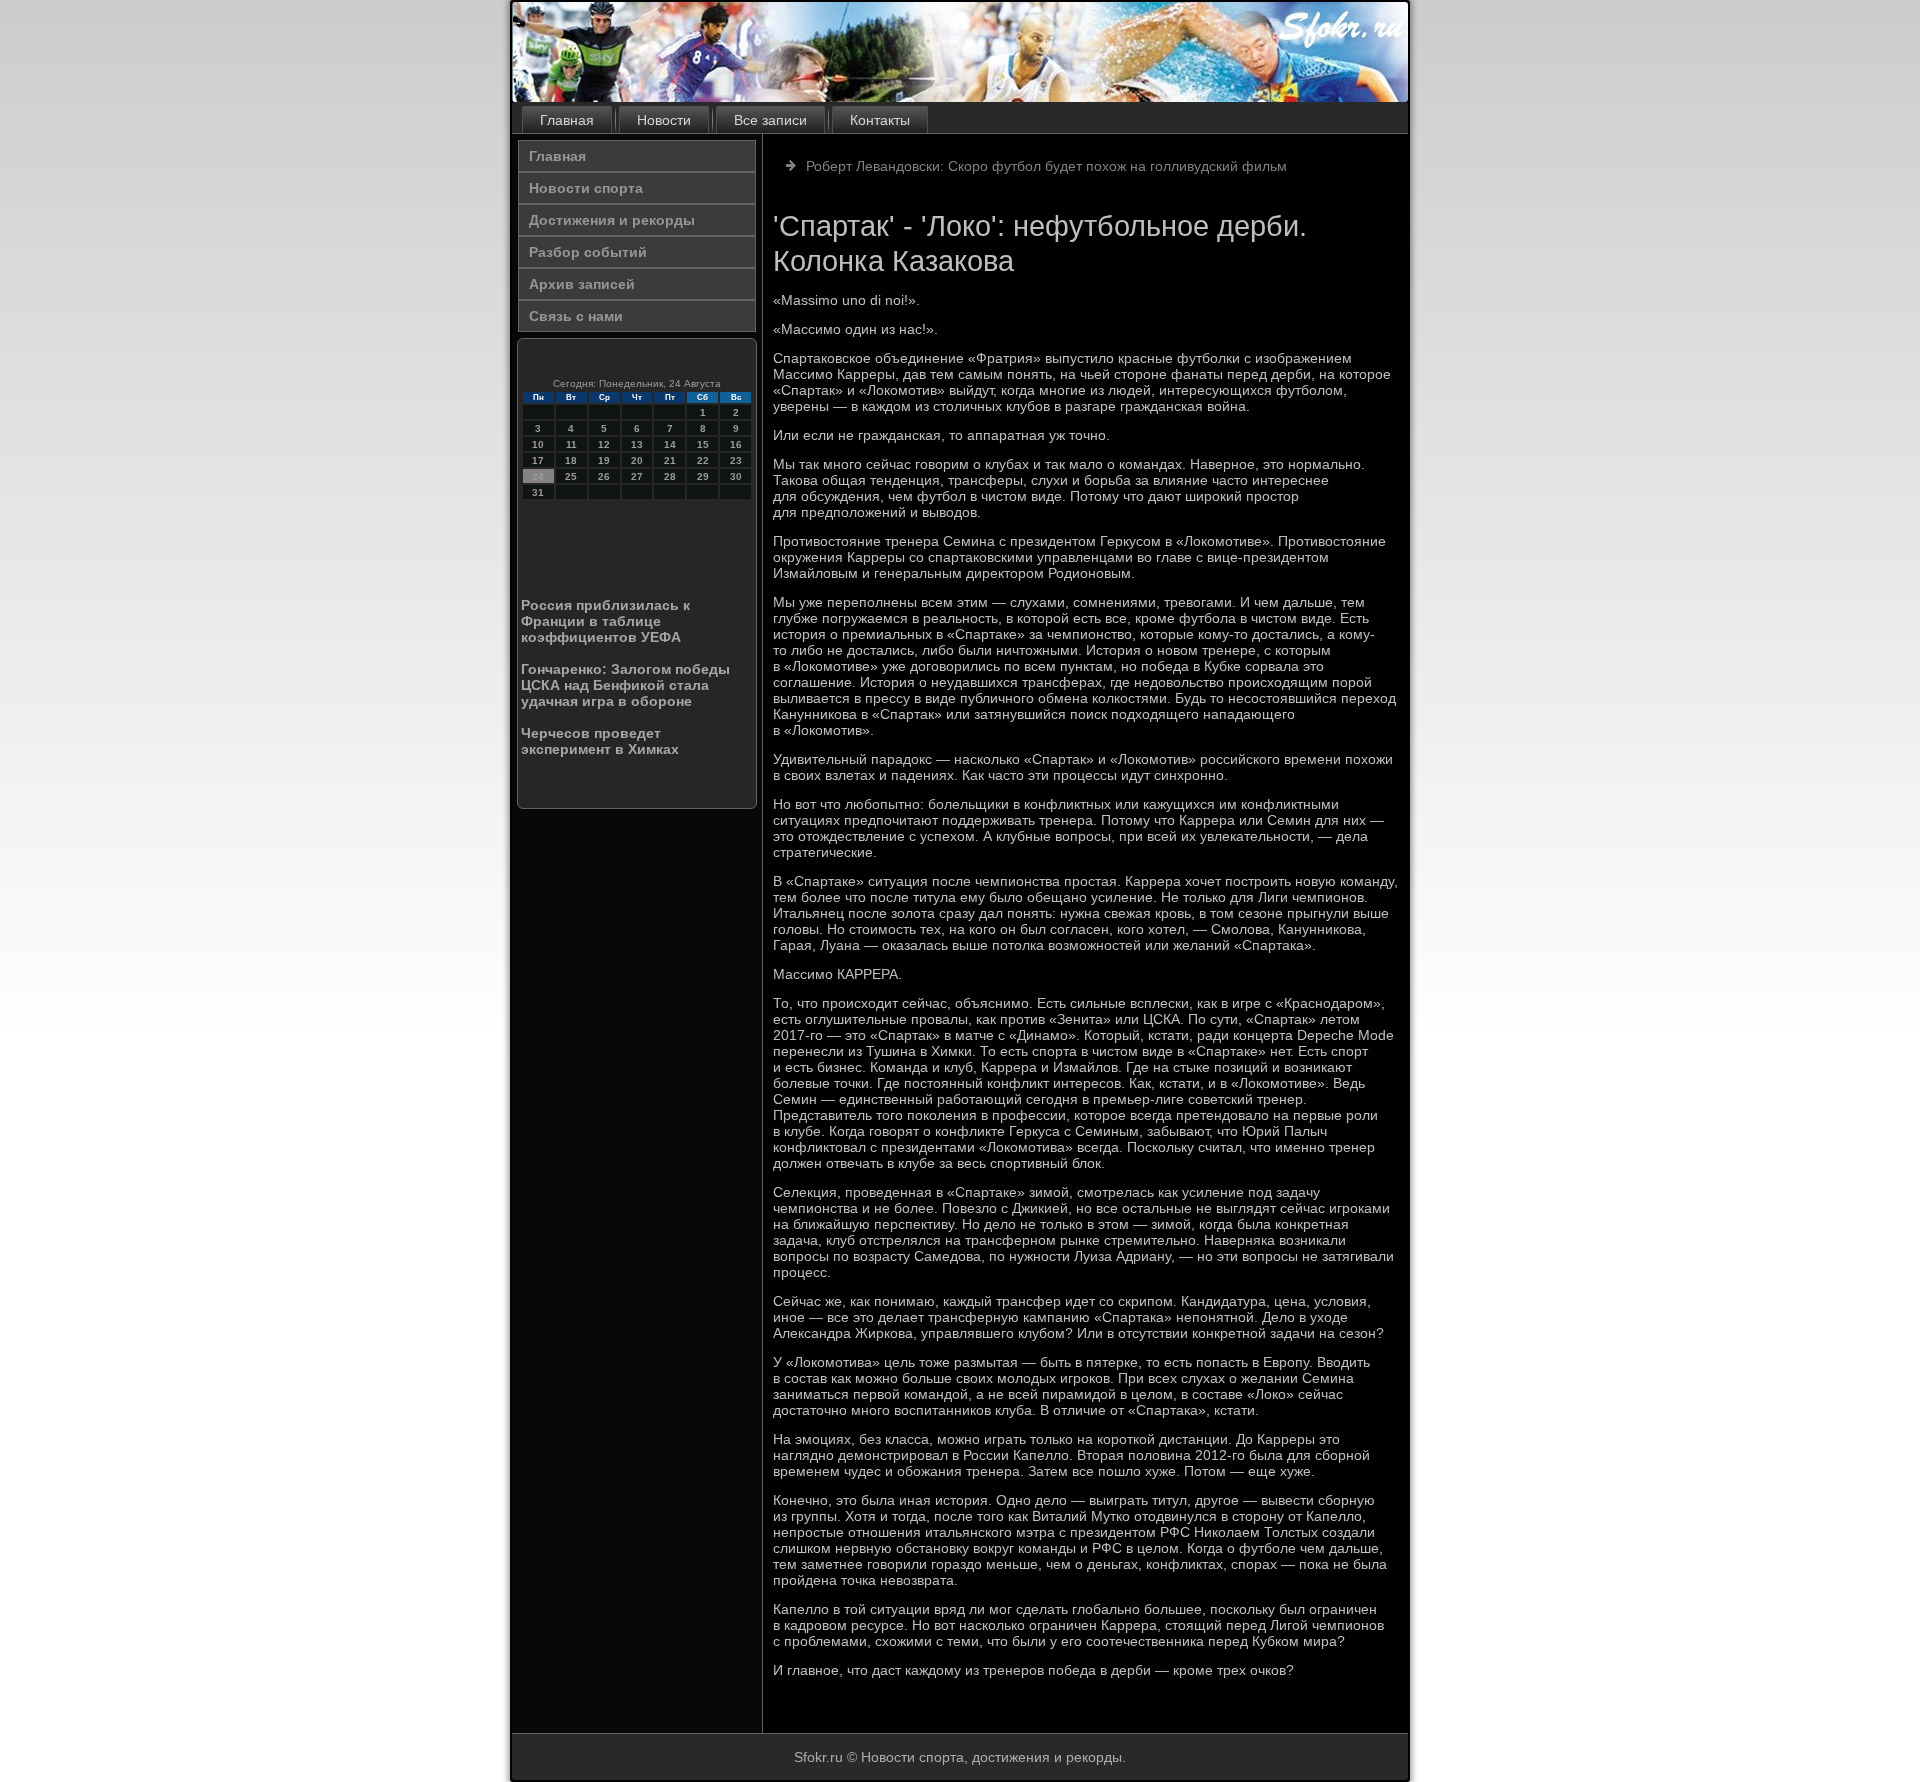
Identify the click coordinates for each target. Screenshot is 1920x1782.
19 (604, 460)
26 (604, 476)
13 (637, 444)
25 (571, 476)
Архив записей (582, 284)
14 (670, 444)
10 (538, 444)
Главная (567, 120)
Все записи (770, 120)
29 (703, 476)
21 (670, 460)
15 (703, 444)
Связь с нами (576, 316)
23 (736, 460)
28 (670, 476)
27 (637, 476)
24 (538, 476)
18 (571, 460)
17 (538, 460)
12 (604, 444)
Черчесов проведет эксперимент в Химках (600, 741)
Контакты (880, 120)
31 (538, 492)
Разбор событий (588, 252)
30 (736, 476)
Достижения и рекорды (612, 220)
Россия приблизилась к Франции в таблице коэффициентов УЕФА (605, 621)
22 (703, 460)
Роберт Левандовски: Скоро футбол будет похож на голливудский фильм (1046, 166)
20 (637, 460)
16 (736, 444)
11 (571, 444)
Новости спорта (586, 188)
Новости (664, 120)
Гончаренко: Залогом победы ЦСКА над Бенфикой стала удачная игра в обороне (625, 685)
